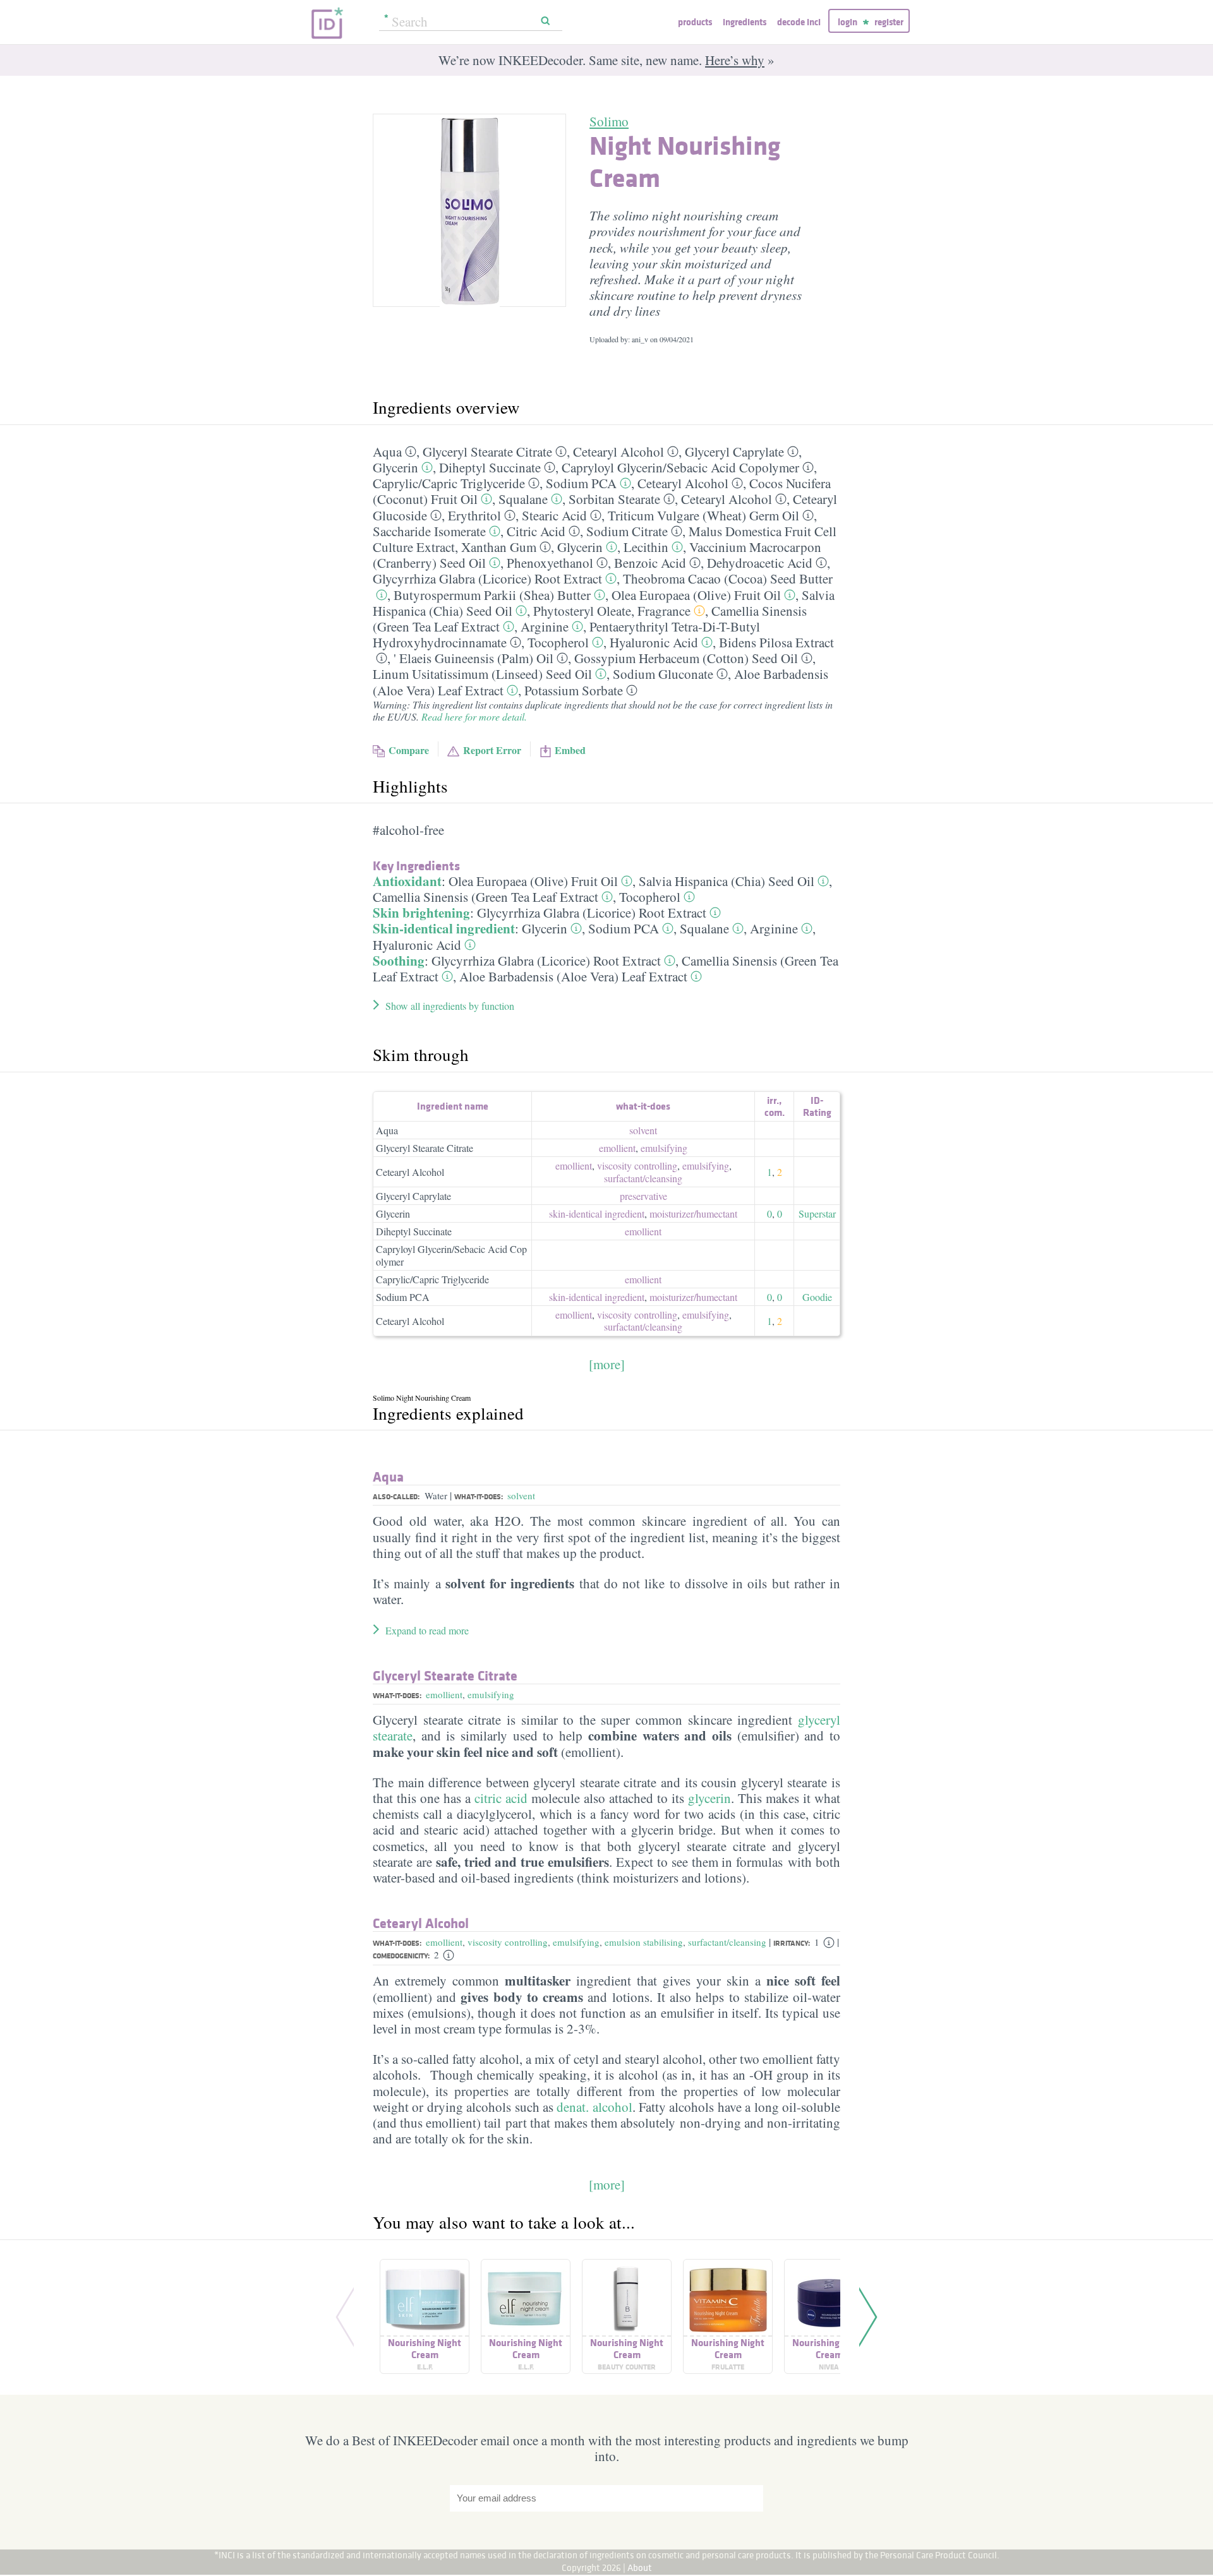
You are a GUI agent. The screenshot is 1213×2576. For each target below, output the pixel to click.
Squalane (523, 499)
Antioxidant (407, 881)
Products (695, 22)
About (640, 2567)
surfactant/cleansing (727, 1942)
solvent (643, 1130)
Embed (570, 750)
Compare (409, 750)
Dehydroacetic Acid (760, 563)
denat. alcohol (594, 2107)
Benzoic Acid (650, 563)
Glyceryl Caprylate (734, 452)
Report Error (492, 750)
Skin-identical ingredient (444, 928)
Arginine (545, 626)
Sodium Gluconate (663, 674)
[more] (607, 1364)
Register (889, 22)
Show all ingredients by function (450, 1006)
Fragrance (664, 611)
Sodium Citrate (627, 531)
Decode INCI (799, 22)
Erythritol (474, 515)
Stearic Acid (554, 515)
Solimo (609, 121)
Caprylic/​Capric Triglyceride (449, 483)
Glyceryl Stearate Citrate (487, 452)
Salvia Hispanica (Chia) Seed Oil (727, 881)
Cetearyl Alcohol (619, 452)
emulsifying (664, 1148)
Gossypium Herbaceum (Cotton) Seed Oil (686, 658)
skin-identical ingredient (597, 1213)
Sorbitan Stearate (614, 499)
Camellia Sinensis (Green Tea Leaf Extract (486, 897)
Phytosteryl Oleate (582, 611)
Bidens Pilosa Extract (776, 642)
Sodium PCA (581, 483)
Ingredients (745, 22)
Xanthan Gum (499, 547)
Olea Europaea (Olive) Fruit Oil (696, 595)
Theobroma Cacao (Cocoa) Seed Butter (728, 578)
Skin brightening (421, 913)
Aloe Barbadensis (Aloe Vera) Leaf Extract (573, 976)
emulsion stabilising (644, 1942)
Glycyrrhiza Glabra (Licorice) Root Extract (487, 578)
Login (848, 22)
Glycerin (395, 467)
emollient (617, 1148)
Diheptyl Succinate (490, 467)
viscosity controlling (637, 1165)
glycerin (709, 1798)
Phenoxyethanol (550, 563)
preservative (643, 1196)
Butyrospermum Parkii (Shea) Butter (492, 595)
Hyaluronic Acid (654, 642)
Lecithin (646, 547)
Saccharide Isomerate (429, 531)
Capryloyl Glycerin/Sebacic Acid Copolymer (451, 1255)
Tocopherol (558, 642)
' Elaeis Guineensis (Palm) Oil (474, 658)
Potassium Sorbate (574, 690)
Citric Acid (536, 531)
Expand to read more (427, 1630)
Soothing (399, 961)
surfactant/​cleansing (643, 1178)
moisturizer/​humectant (693, 1213)
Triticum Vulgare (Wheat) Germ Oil (703, 515)
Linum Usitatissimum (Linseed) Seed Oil (482, 674)
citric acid (501, 1798)
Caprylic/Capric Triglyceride (432, 1279)
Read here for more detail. (474, 716)
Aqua (387, 452)
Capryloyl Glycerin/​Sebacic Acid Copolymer (680, 467)
